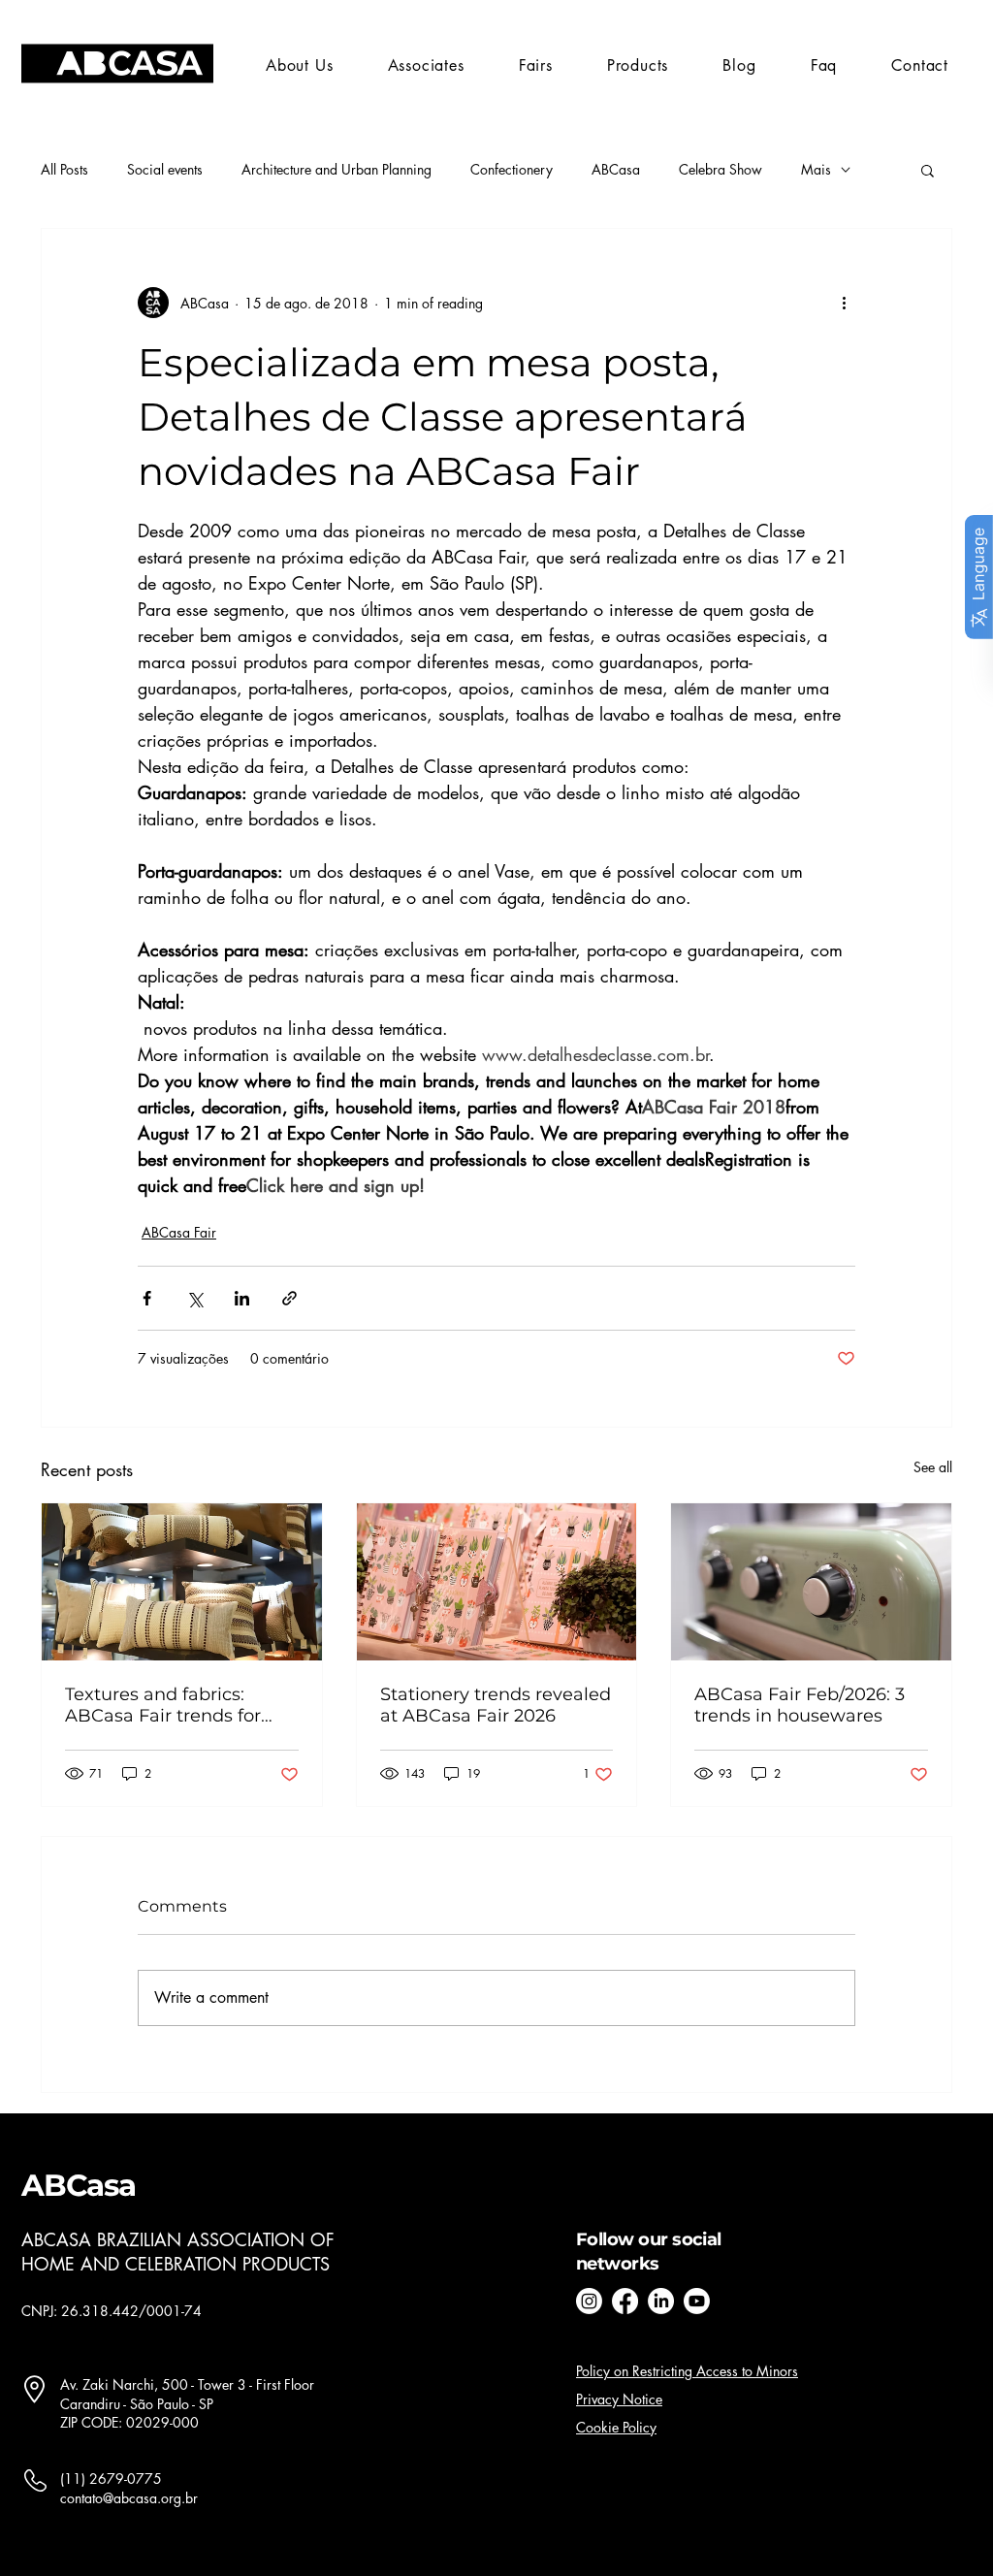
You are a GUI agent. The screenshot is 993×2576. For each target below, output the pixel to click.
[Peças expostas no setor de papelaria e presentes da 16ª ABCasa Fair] (497, 1582)
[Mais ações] (844, 303)
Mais (816, 169)
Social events (165, 169)
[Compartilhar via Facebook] (147, 1298)
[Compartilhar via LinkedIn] (242, 1298)
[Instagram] (589, 2301)
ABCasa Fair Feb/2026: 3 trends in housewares (800, 1705)
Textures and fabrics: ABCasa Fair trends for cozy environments (163, 1705)
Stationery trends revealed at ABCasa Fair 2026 (496, 1705)
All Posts (64, 169)
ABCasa (616, 169)
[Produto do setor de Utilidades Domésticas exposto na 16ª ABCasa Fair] (811, 1582)
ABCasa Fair (179, 1232)
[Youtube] (697, 2301)
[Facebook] (625, 2301)
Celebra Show (721, 169)
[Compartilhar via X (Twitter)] (194, 1298)
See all (933, 1467)
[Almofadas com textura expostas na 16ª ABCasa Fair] (182, 1582)
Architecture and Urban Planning (336, 169)
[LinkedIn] (661, 2301)
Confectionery (512, 169)
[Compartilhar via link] (289, 1298)
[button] (536, 65)
